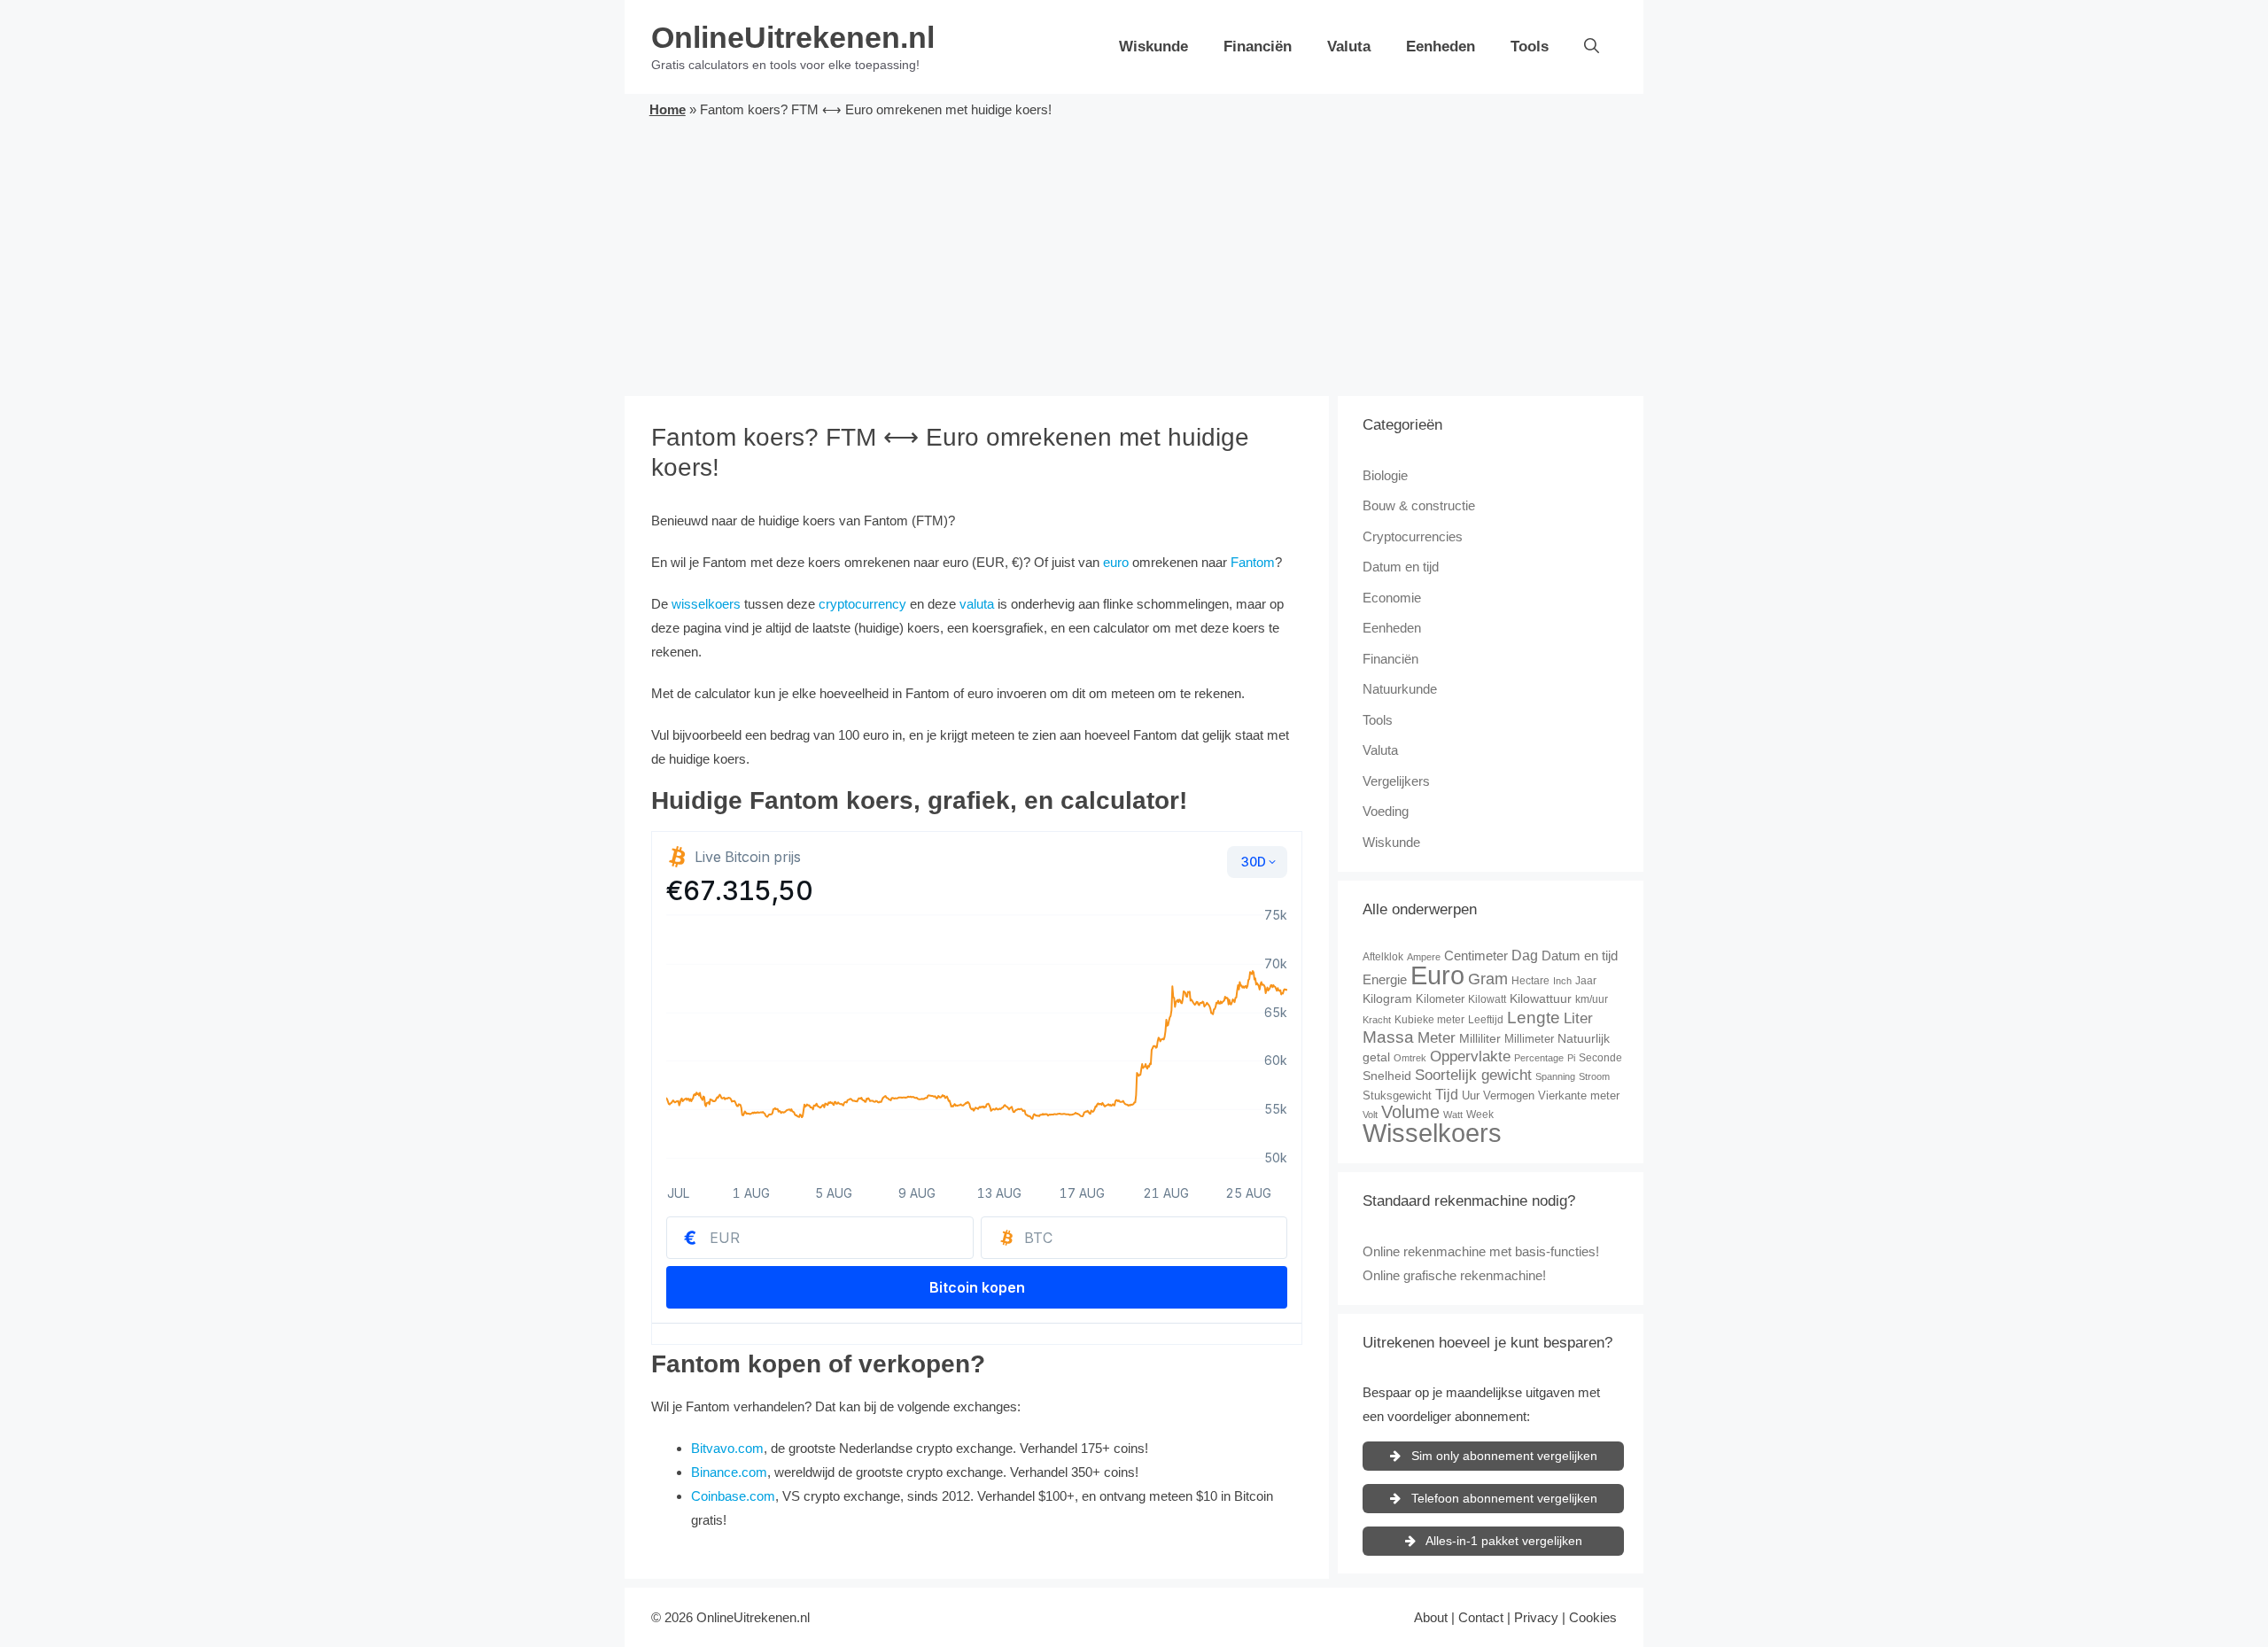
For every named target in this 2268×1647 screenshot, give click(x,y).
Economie (1392, 598)
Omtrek (1410, 1058)
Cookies (1593, 1617)
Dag (1525, 955)
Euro (1437, 975)
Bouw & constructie (1419, 505)
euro (1116, 562)
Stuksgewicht (1397, 1095)
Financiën (1258, 47)
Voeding (1386, 811)
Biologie (1385, 475)
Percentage (1539, 1058)
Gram (1488, 979)
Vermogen (1509, 1095)
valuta (977, 604)
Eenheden (1441, 47)
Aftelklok (1383, 957)
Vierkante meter (1579, 1095)
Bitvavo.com (727, 1448)
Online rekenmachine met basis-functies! (1481, 1251)
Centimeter (1476, 956)
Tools (1530, 47)
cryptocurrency (862, 604)
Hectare (1530, 981)
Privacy (1536, 1617)
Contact (1481, 1617)
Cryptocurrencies (1413, 536)
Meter (1437, 1038)
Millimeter (1529, 1039)
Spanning (1555, 1076)
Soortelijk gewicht (1473, 1075)
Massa (1388, 1037)
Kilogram (1387, 998)
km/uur (1592, 999)
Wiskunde (1153, 47)
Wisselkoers (1432, 1133)
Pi (1571, 1058)
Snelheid (1387, 1076)
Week (1480, 1115)
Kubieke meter (1429, 1020)
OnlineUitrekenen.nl (793, 37)
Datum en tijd (1401, 567)
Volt (1370, 1115)
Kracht (1377, 1020)
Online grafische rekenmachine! (1454, 1275)
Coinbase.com (733, 1496)
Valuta (1349, 47)
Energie (1385, 979)
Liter (1578, 1018)
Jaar (1586, 981)
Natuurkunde (1400, 689)
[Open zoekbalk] (1592, 47)
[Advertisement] (1134, 254)
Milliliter (1480, 1038)
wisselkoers (706, 604)
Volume (1410, 1112)
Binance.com (729, 1472)
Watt (1453, 1115)
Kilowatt (1487, 999)
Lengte (1534, 1018)
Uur (1471, 1095)
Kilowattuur (1541, 998)
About (1431, 1617)
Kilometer (1440, 999)
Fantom (1253, 562)
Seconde (1600, 1058)
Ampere (1424, 957)
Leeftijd (1486, 1020)
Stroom (1594, 1076)
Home (668, 109)
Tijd (1447, 1095)
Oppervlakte (1470, 1057)
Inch (1562, 981)
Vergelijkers (1396, 781)
